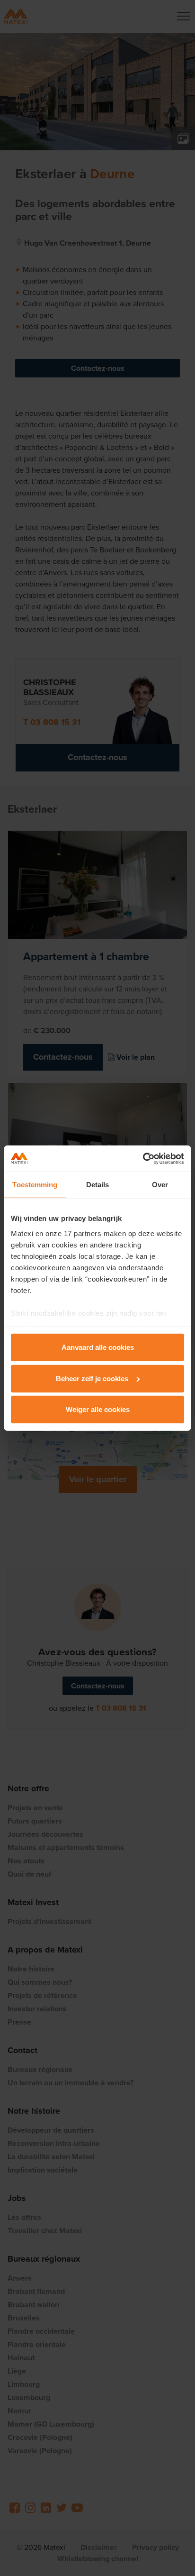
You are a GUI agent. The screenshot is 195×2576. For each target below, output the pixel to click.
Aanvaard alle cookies (98, 1347)
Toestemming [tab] (35, 1185)
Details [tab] (98, 1185)
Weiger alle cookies (98, 1409)
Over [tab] (160, 1185)
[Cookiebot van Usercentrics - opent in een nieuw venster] (143, 1158)
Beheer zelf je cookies (92, 1378)
